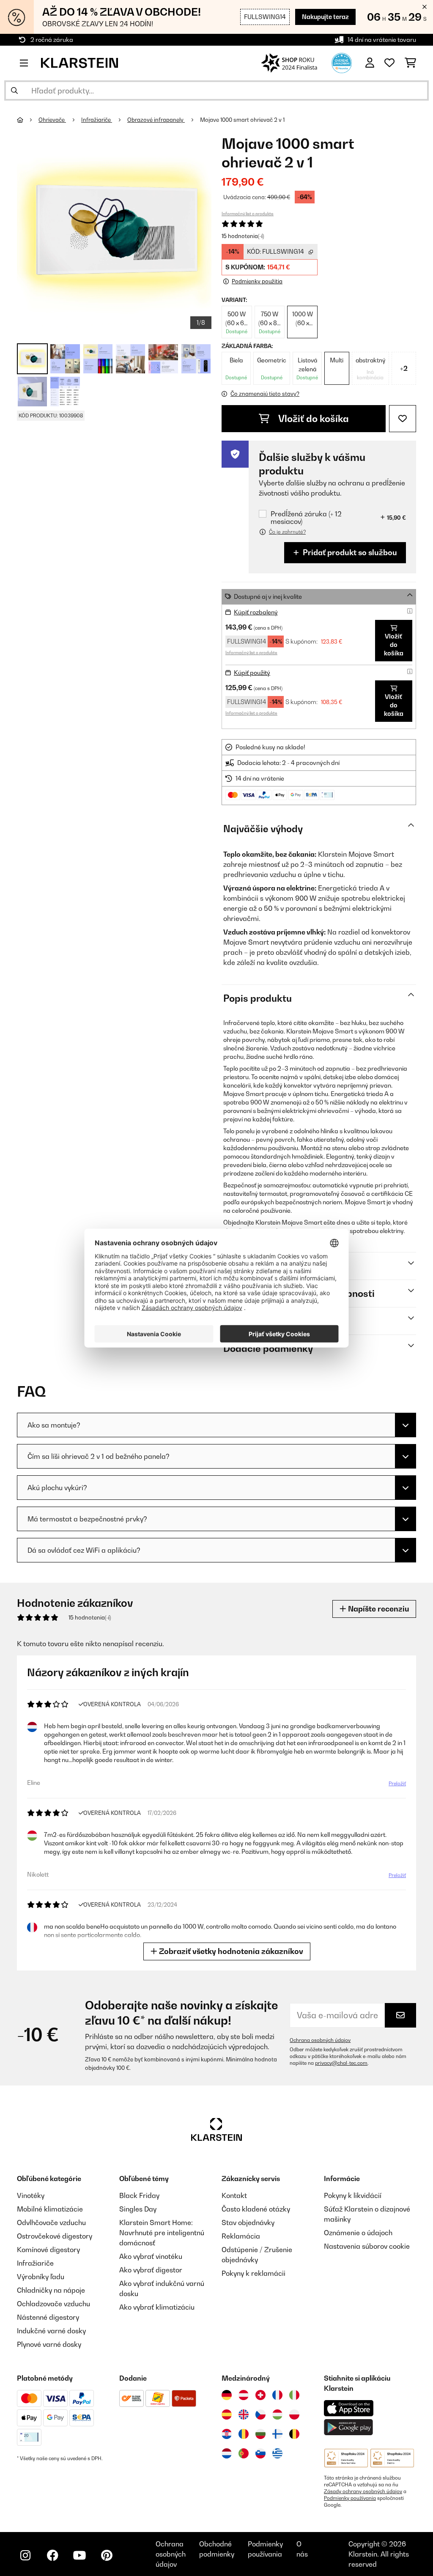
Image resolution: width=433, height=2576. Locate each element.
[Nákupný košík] (410, 63)
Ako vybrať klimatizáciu (157, 2307)
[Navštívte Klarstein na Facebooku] (52, 2555)
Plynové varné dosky (49, 2344)
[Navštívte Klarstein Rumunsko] (244, 2434)
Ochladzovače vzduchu (53, 2304)
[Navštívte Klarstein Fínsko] (277, 2434)
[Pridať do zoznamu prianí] (403, 419)
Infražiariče (97, 120)
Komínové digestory (48, 2250)
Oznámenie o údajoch (358, 2233)
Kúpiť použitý (252, 673)
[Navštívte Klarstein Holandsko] (227, 2453)
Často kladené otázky (256, 2209)
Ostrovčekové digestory (55, 2236)
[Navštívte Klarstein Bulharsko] (260, 2434)
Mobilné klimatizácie (50, 2209)
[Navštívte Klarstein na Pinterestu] (107, 2555)
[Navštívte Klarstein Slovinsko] (260, 2453)
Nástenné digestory (48, 2317)
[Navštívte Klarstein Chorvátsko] (227, 2434)
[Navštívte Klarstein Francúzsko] (277, 2395)
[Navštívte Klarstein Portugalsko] (244, 2453)
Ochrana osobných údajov (320, 2040)
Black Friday (139, 2195)
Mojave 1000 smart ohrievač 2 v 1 (242, 120)
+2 (404, 368)
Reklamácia (241, 2236)
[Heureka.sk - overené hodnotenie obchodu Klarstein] (342, 62)
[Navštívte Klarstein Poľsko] (294, 2414)
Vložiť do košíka (312, 419)
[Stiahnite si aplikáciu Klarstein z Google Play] (349, 2427)
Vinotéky (31, 2195)
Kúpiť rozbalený (256, 612)
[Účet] (370, 63)
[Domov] (28, 120)
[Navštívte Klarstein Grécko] (277, 2454)
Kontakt (234, 2195)
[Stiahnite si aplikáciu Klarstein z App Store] (349, 2408)
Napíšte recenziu (378, 1609)
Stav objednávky (248, 2222)
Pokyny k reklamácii (253, 2273)
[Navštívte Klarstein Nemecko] (227, 2395)
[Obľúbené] (389, 63)
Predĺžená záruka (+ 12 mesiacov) (306, 518)
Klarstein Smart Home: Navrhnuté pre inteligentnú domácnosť (162, 2233)
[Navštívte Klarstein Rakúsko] (244, 2395)
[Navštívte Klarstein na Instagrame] (25, 2555)
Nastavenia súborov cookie (367, 2246)
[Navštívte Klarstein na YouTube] (79, 2555)
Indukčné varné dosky (51, 2331)
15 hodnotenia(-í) (243, 236)
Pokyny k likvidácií (353, 2195)
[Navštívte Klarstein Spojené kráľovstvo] (244, 2414)
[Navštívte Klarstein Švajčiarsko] (260, 2395)
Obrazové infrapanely (156, 120)
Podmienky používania (350, 2498)
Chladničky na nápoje (51, 2290)
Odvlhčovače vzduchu (51, 2222)
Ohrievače (52, 120)
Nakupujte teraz (325, 17)
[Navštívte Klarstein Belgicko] (294, 2434)
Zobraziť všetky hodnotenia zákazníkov (230, 1951)
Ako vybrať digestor (151, 2270)
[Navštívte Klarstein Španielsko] (227, 2414)
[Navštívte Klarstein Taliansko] (294, 2395)
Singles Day (138, 2209)
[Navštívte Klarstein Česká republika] (260, 2414)
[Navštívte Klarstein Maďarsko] (277, 2414)
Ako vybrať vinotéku (151, 2256)
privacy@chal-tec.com (341, 2063)
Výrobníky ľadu (41, 2277)
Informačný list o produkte (248, 214)
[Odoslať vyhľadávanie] (14, 90)
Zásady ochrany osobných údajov (363, 2491)
